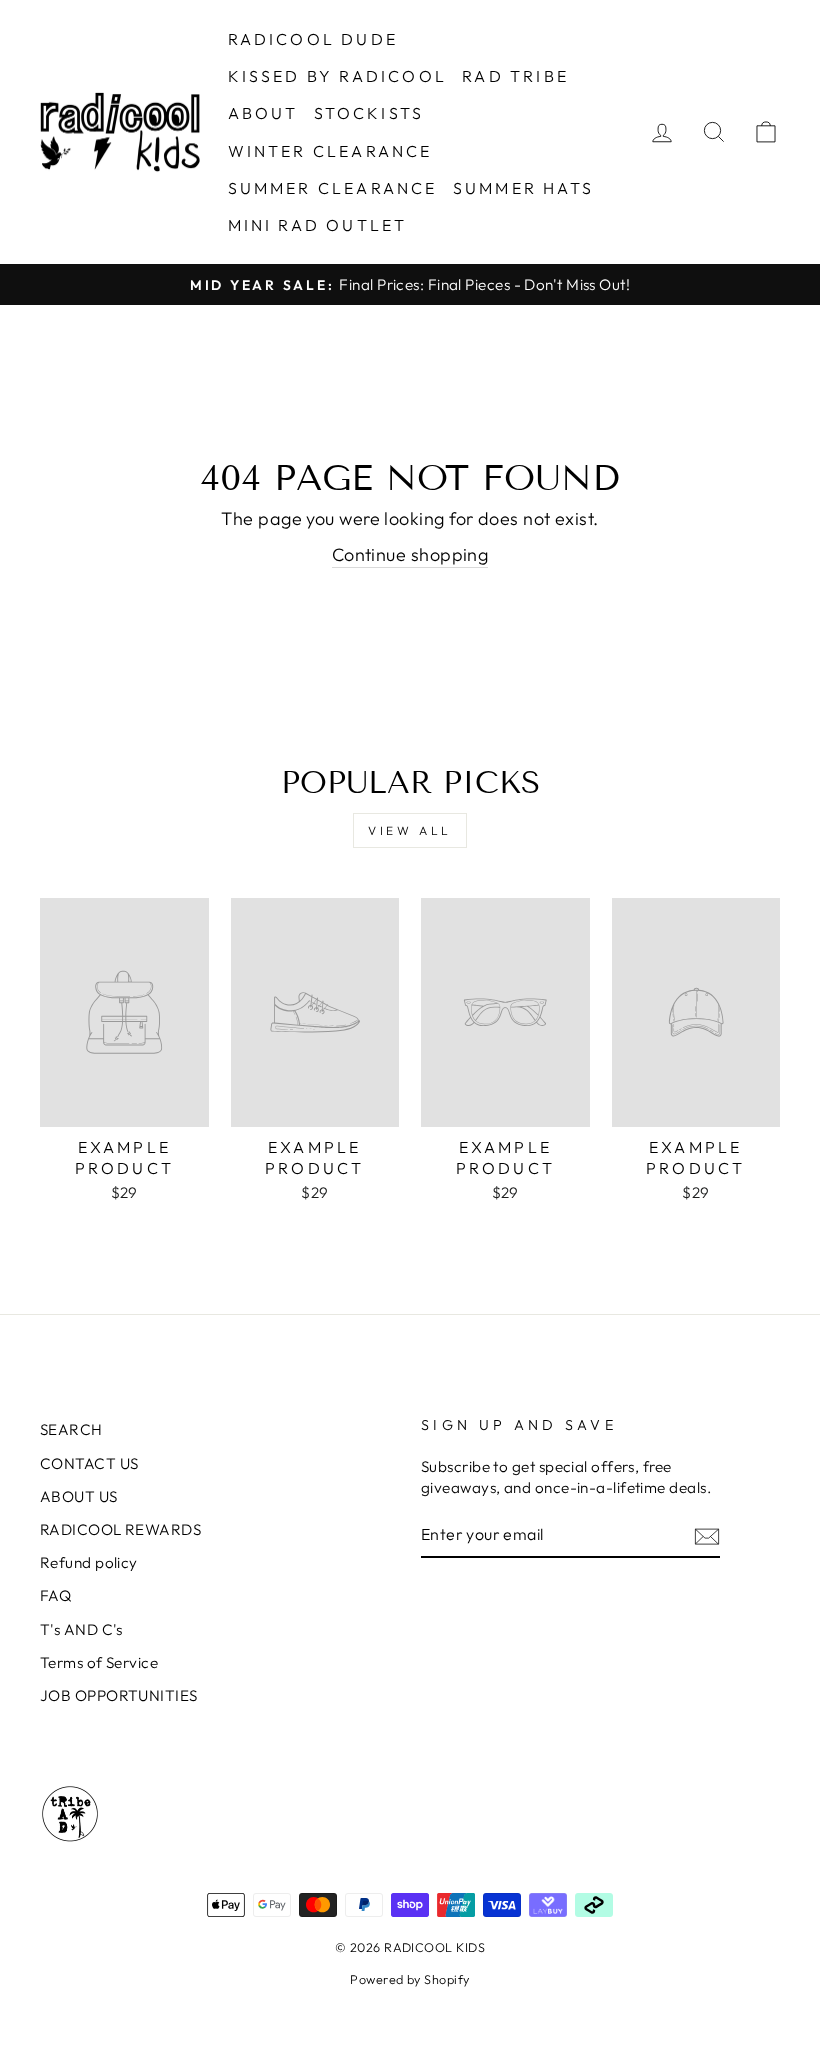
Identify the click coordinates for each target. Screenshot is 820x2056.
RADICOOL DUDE (313, 39)
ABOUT (263, 113)
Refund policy (89, 1562)
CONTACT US (89, 1463)
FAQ (55, 1595)
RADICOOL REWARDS (120, 1529)
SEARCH (71, 1429)
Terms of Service (99, 1662)
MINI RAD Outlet (318, 225)
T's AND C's (81, 1629)
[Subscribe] (707, 1535)
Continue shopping (410, 554)
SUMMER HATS (523, 188)
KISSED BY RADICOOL (338, 76)
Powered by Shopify (409, 1979)
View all (410, 830)
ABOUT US (79, 1496)
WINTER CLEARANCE (330, 151)
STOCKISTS (369, 113)
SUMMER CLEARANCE (333, 188)
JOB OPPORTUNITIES (119, 1695)
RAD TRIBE (515, 76)
